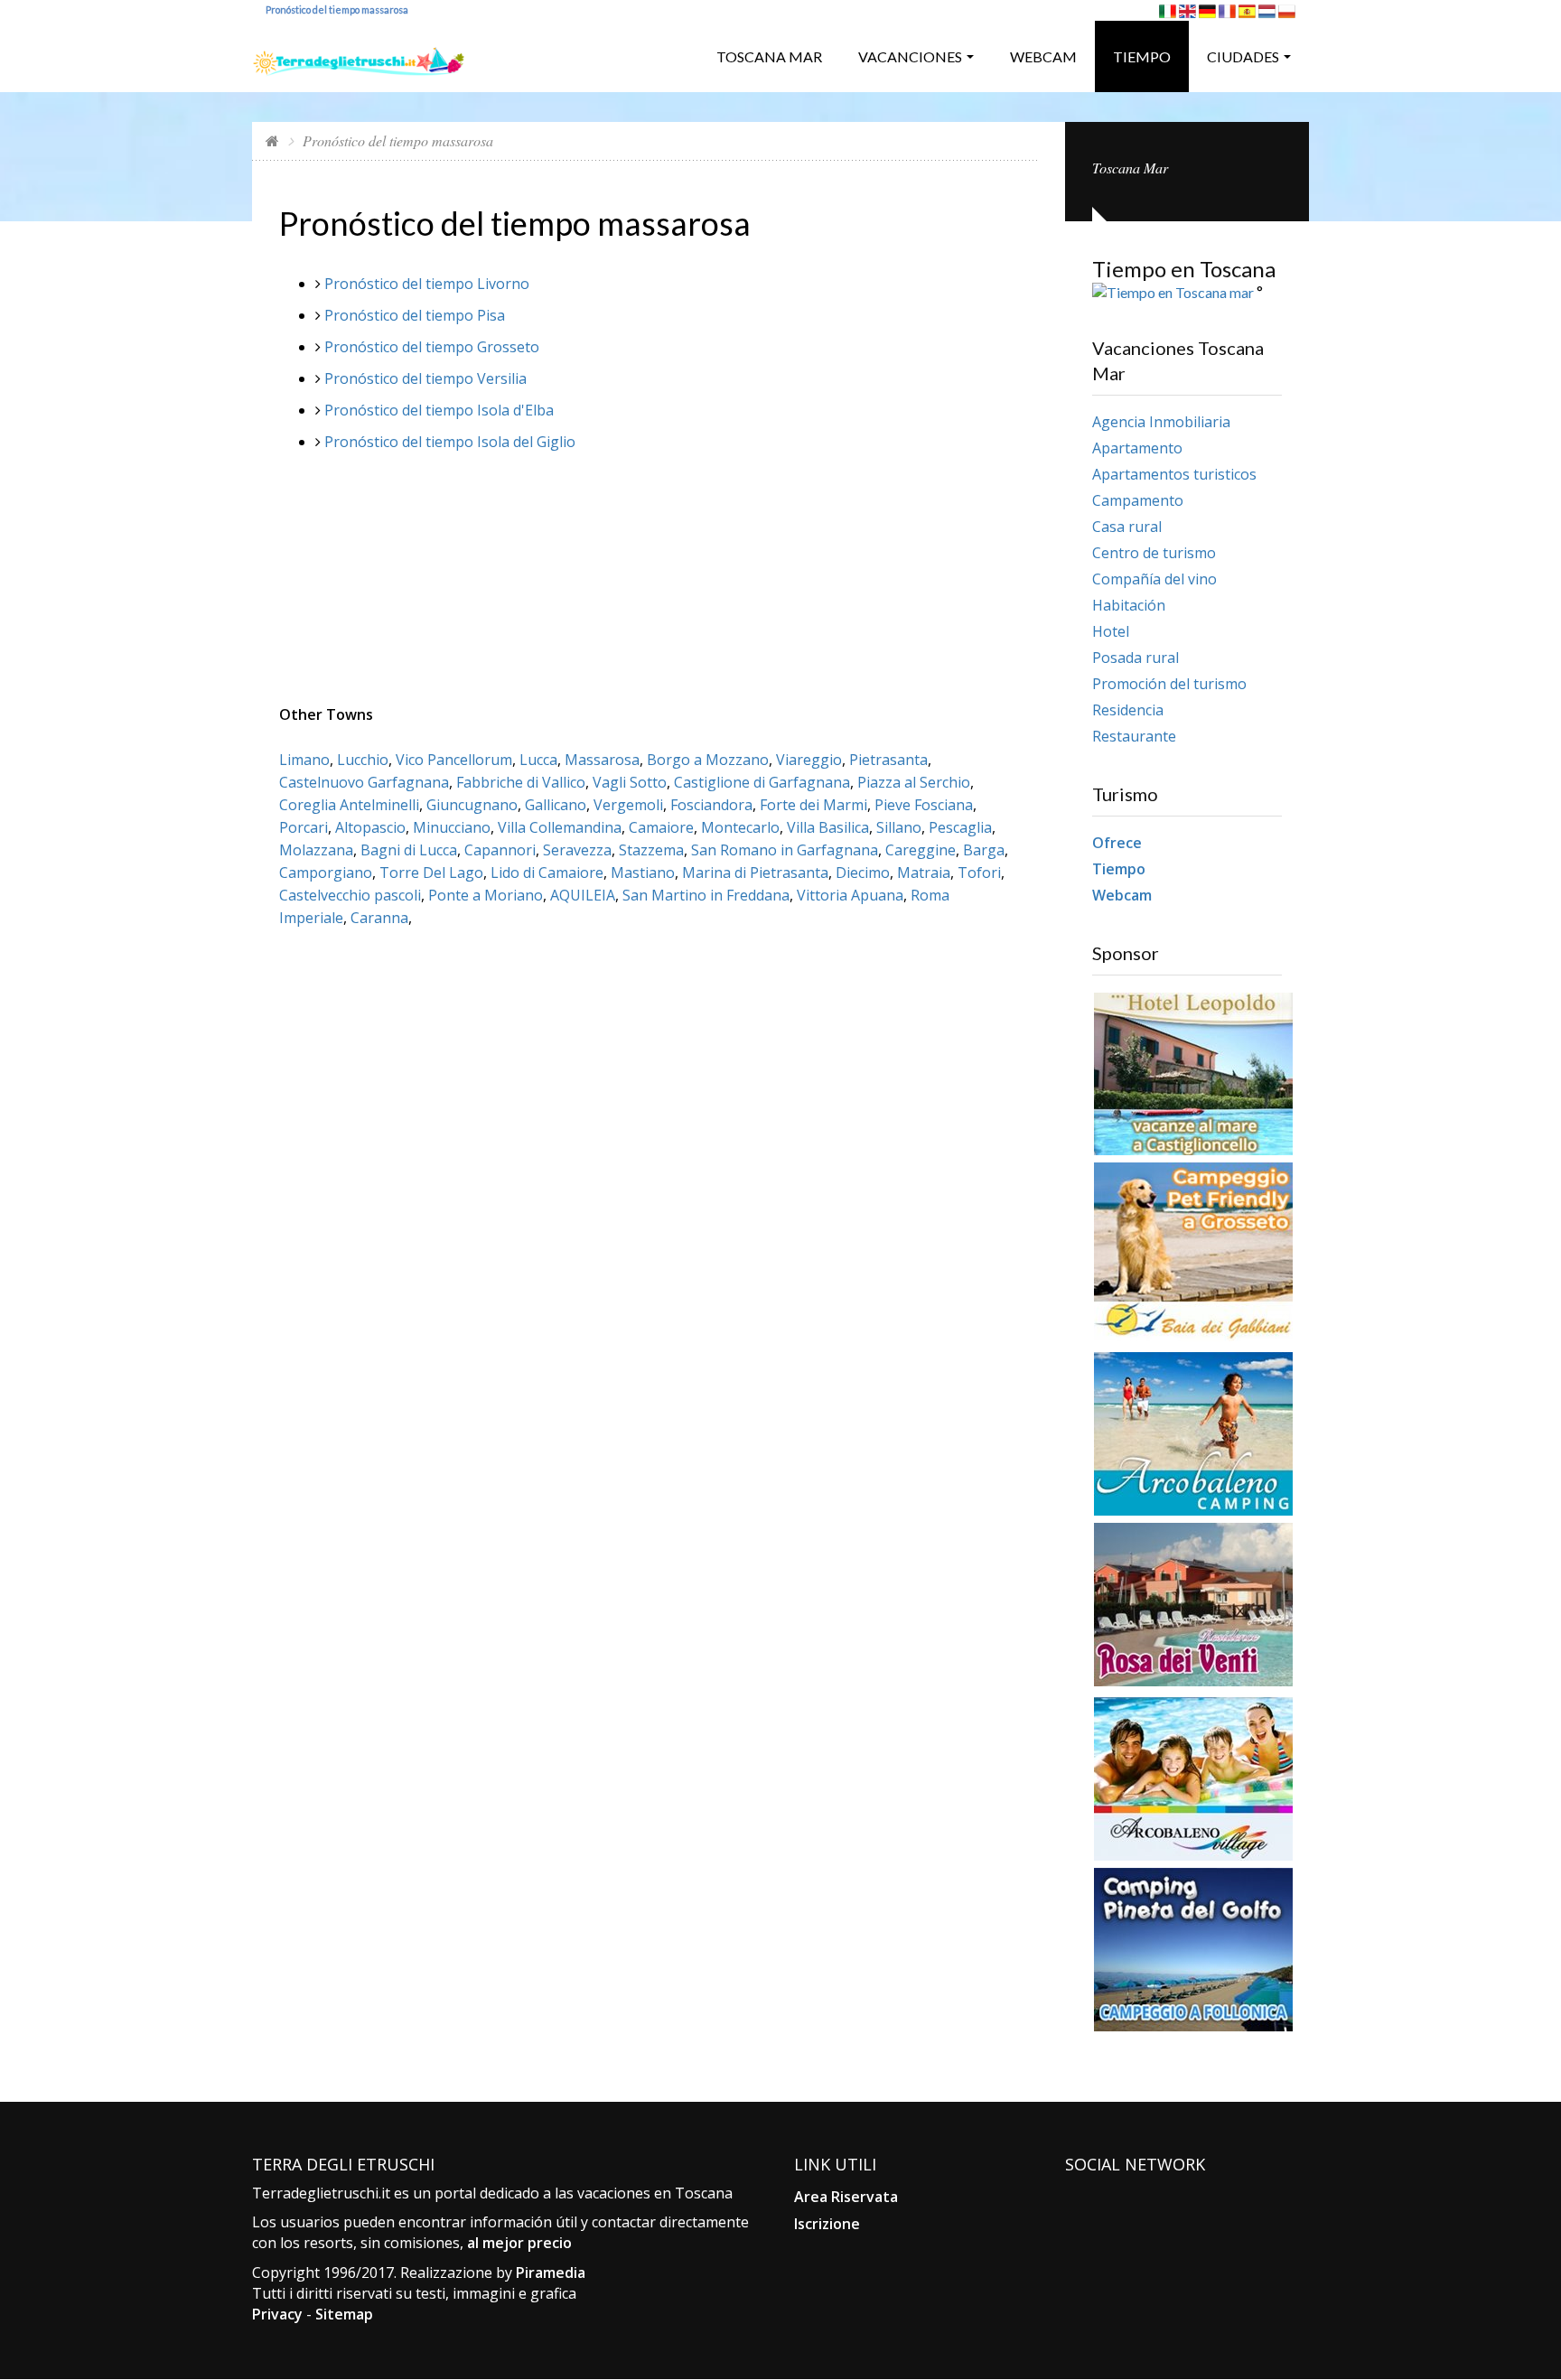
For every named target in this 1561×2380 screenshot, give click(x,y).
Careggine (921, 850)
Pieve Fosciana (924, 805)
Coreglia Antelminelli (349, 805)
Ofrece (1117, 843)
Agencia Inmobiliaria (1161, 422)
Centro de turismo (1154, 553)
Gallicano (556, 805)
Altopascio (370, 827)
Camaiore (661, 827)
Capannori (500, 850)
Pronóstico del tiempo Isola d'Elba (439, 410)
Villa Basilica (828, 827)
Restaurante (1134, 736)
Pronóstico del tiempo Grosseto (432, 347)
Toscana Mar (769, 56)
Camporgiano (326, 873)
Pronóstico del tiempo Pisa (415, 315)
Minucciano (452, 827)
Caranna (379, 918)
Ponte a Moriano (486, 895)
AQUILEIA (583, 895)
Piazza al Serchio (914, 782)
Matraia (924, 873)
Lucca (538, 760)
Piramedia (551, 2273)
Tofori (979, 873)
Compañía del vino (1154, 579)
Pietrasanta (888, 760)
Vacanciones (910, 56)
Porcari (304, 827)
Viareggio (809, 760)
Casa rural (1127, 527)
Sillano (899, 827)
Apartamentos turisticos (1174, 474)
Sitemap (344, 2314)
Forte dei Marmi (813, 805)
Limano (304, 760)
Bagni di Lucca (409, 850)
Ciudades (1243, 56)
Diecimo (863, 873)
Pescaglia (960, 827)
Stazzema (651, 850)
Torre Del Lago (431, 873)
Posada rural (1136, 658)
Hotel (1111, 631)
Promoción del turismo (1169, 684)
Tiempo (1142, 56)
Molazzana (316, 850)
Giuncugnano (472, 805)
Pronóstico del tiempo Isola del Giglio (450, 442)
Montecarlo (740, 827)
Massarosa (602, 760)
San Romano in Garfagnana (785, 850)
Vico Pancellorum (454, 760)
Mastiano (643, 873)
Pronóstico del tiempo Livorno (427, 284)
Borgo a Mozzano (708, 760)
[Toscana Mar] (359, 55)
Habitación (1129, 605)
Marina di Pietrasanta (755, 873)
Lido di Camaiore (547, 873)
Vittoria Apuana (850, 895)
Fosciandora (711, 805)
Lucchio (363, 760)
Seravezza (577, 850)
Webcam (1043, 56)
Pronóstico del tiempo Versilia (425, 378)
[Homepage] (272, 140)
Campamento (1138, 500)
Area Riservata (846, 2197)
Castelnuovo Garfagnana (364, 782)
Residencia (1128, 710)
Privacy (277, 2314)
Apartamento (1137, 448)
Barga (984, 850)
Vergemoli (628, 805)
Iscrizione (827, 2224)
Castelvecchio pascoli (350, 895)
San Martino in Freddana (706, 895)
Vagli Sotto (630, 782)
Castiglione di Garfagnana (762, 782)
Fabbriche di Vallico (521, 782)
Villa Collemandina (560, 827)
